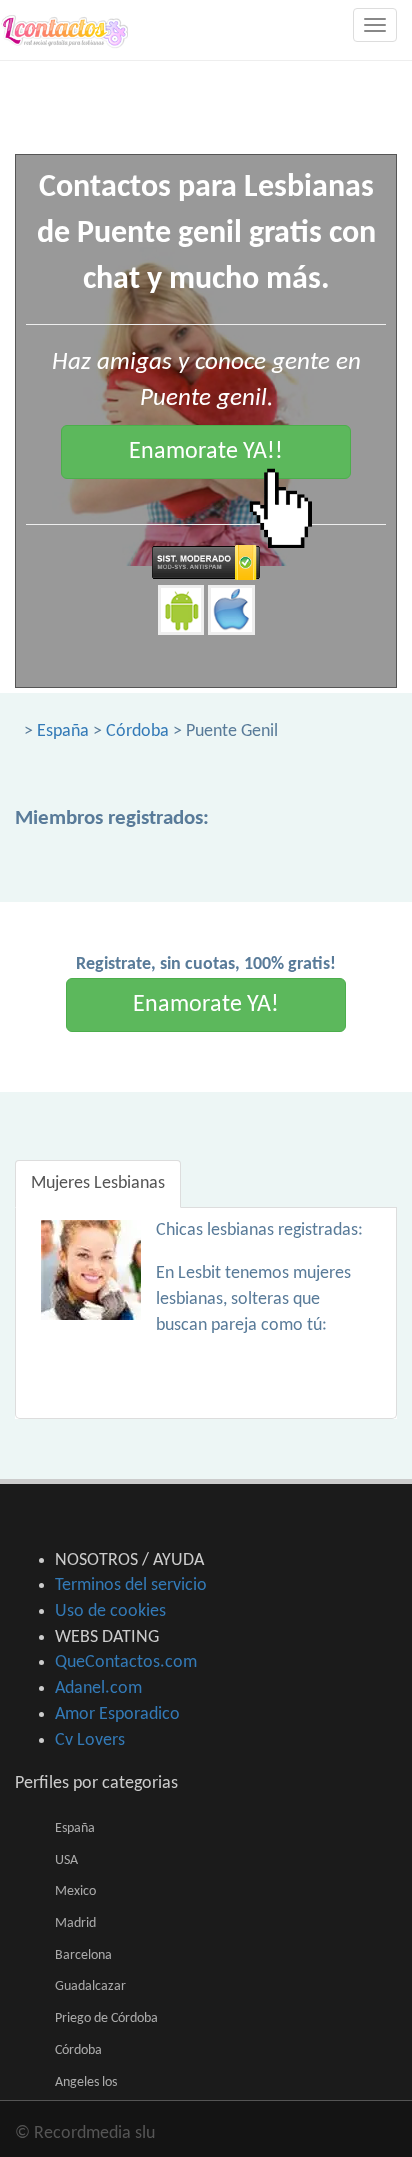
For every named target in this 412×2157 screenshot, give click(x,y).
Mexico (75, 1891)
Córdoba (137, 731)
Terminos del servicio (131, 1585)
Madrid (75, 1923)
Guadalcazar (90, 1986)
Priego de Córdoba (106, 2018)
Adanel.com (98, 1688)
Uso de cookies (110, 1611)
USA (66, 1860)
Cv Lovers (90, 1740)
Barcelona (83, 1955)
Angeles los (86, 2082)
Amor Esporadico (117, 1714)
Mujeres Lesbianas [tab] (98, 1183)
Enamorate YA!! (206, 452)
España (63, 731)
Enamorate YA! (206, 1005)
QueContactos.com (126, 1662)
